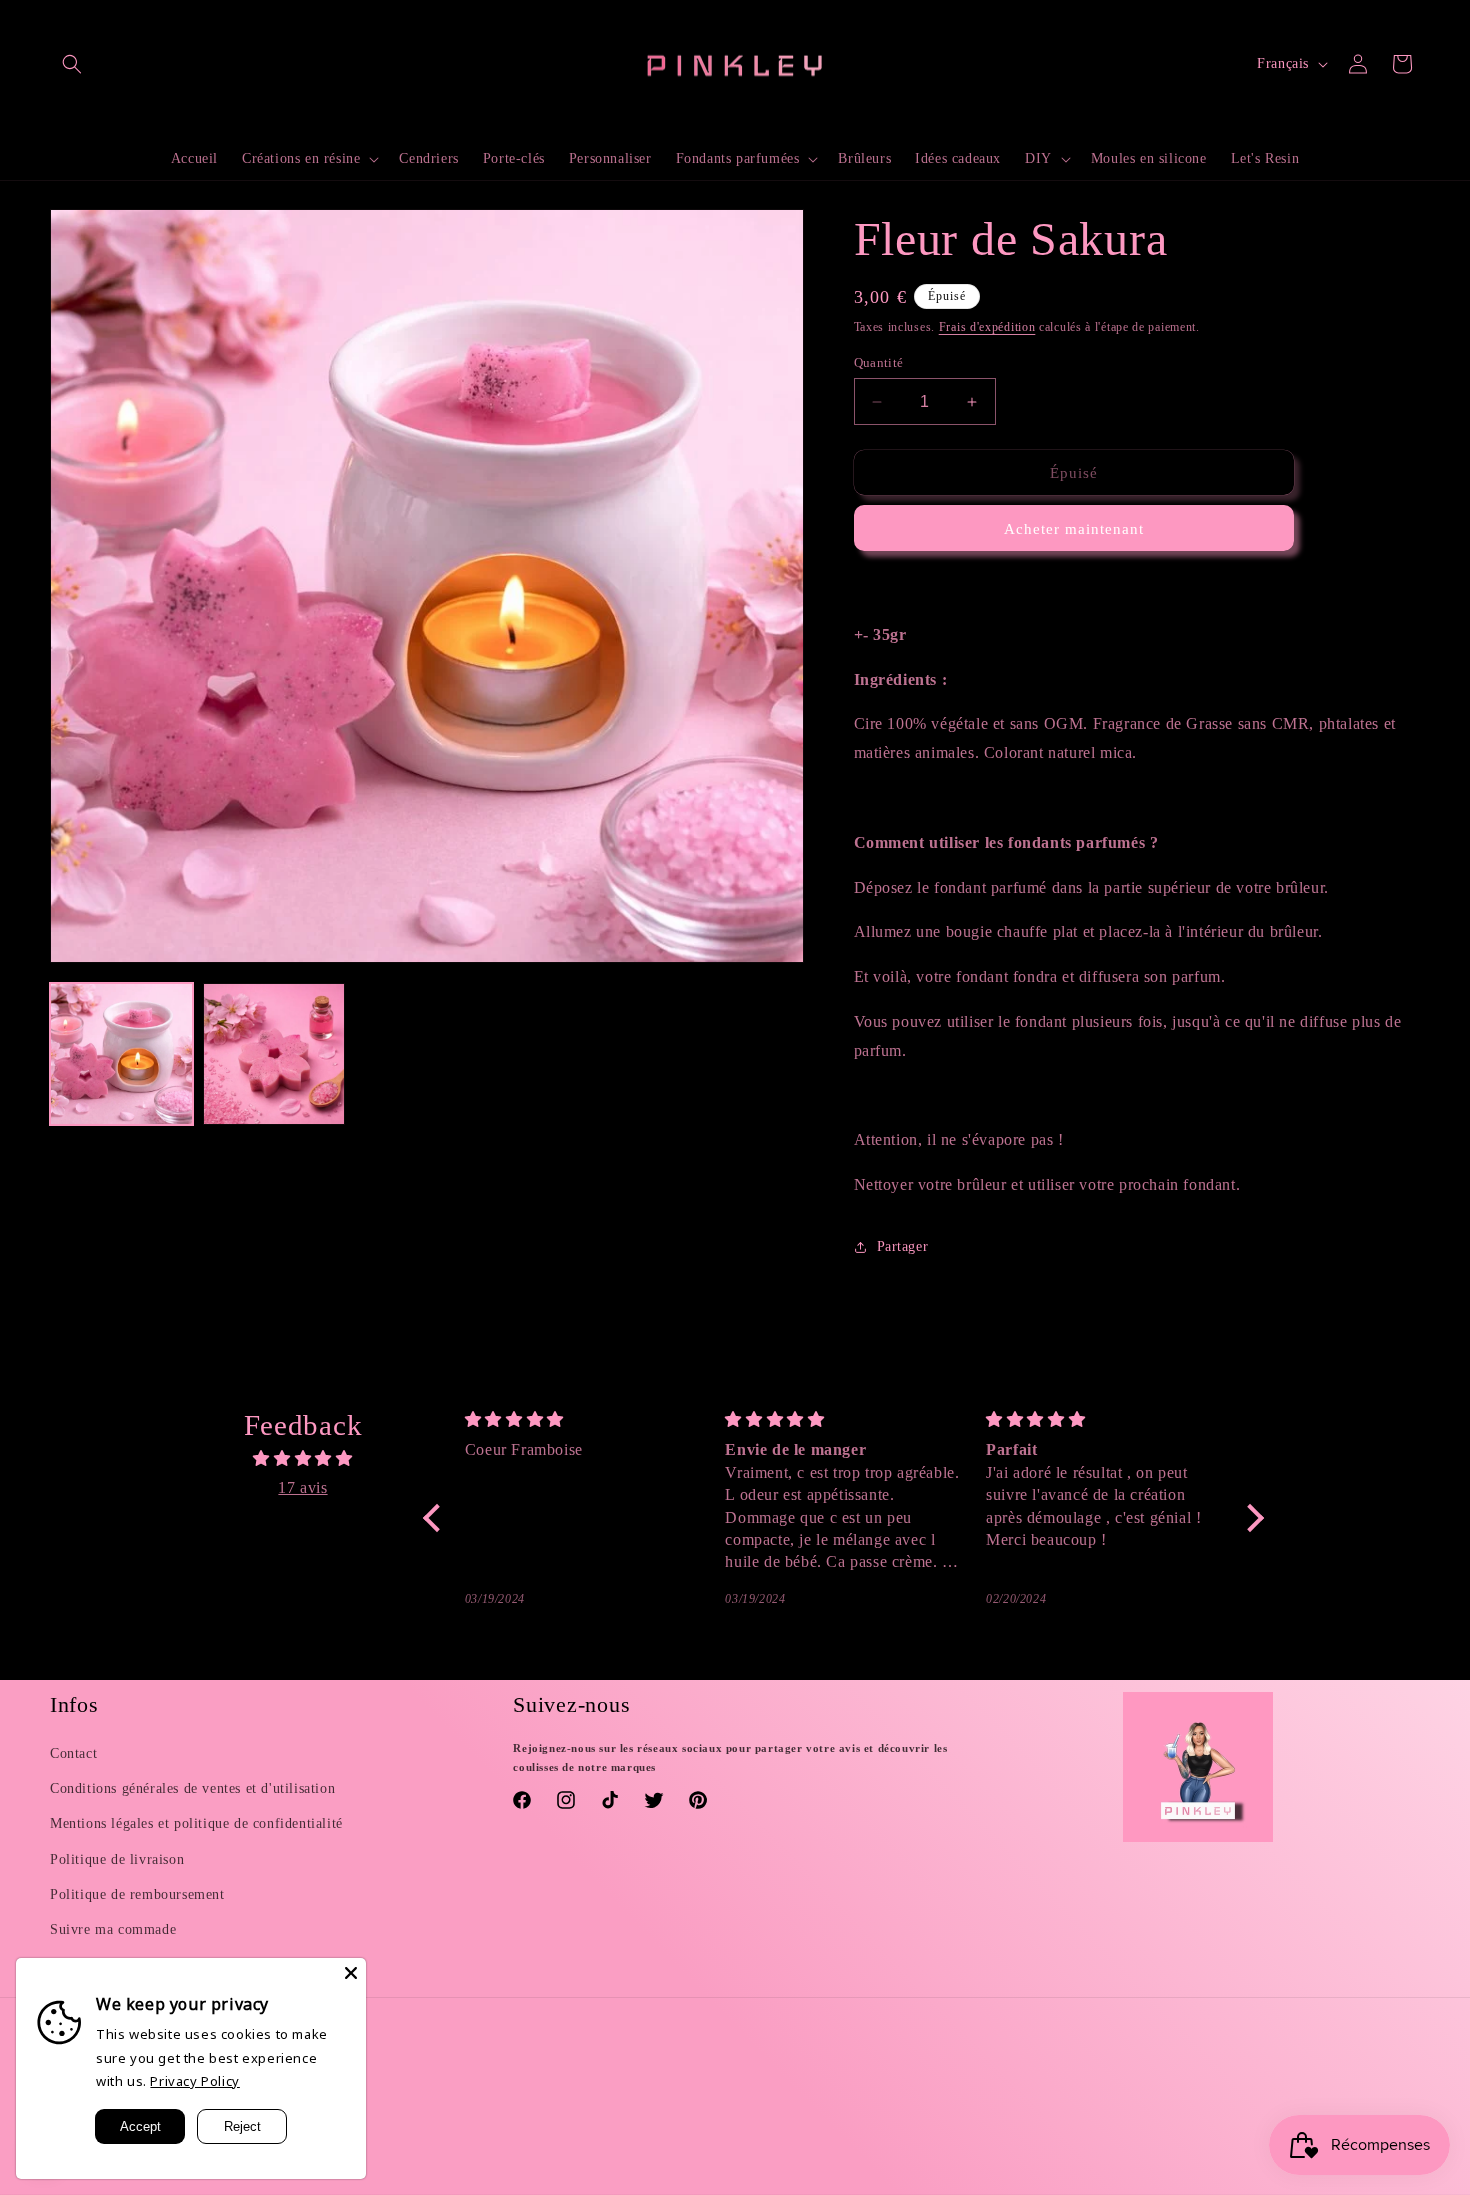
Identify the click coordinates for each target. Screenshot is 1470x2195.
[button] (72, 64)
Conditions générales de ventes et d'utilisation (192, 1788)
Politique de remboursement (137, 1894)
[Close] (351, 1973)
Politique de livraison (117, 1859)
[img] (303, 1459)
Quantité (879, 362)
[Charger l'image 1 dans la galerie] (121, 1054)
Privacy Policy (194, 2081)
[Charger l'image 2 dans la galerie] (274, 1054)
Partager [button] (903, 1246)
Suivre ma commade (113, 1929)
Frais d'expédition (987, 327)
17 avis (302, 1487)
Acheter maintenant (1074, 529)
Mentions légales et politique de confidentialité (196, 1823)
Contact (73, 1753)
